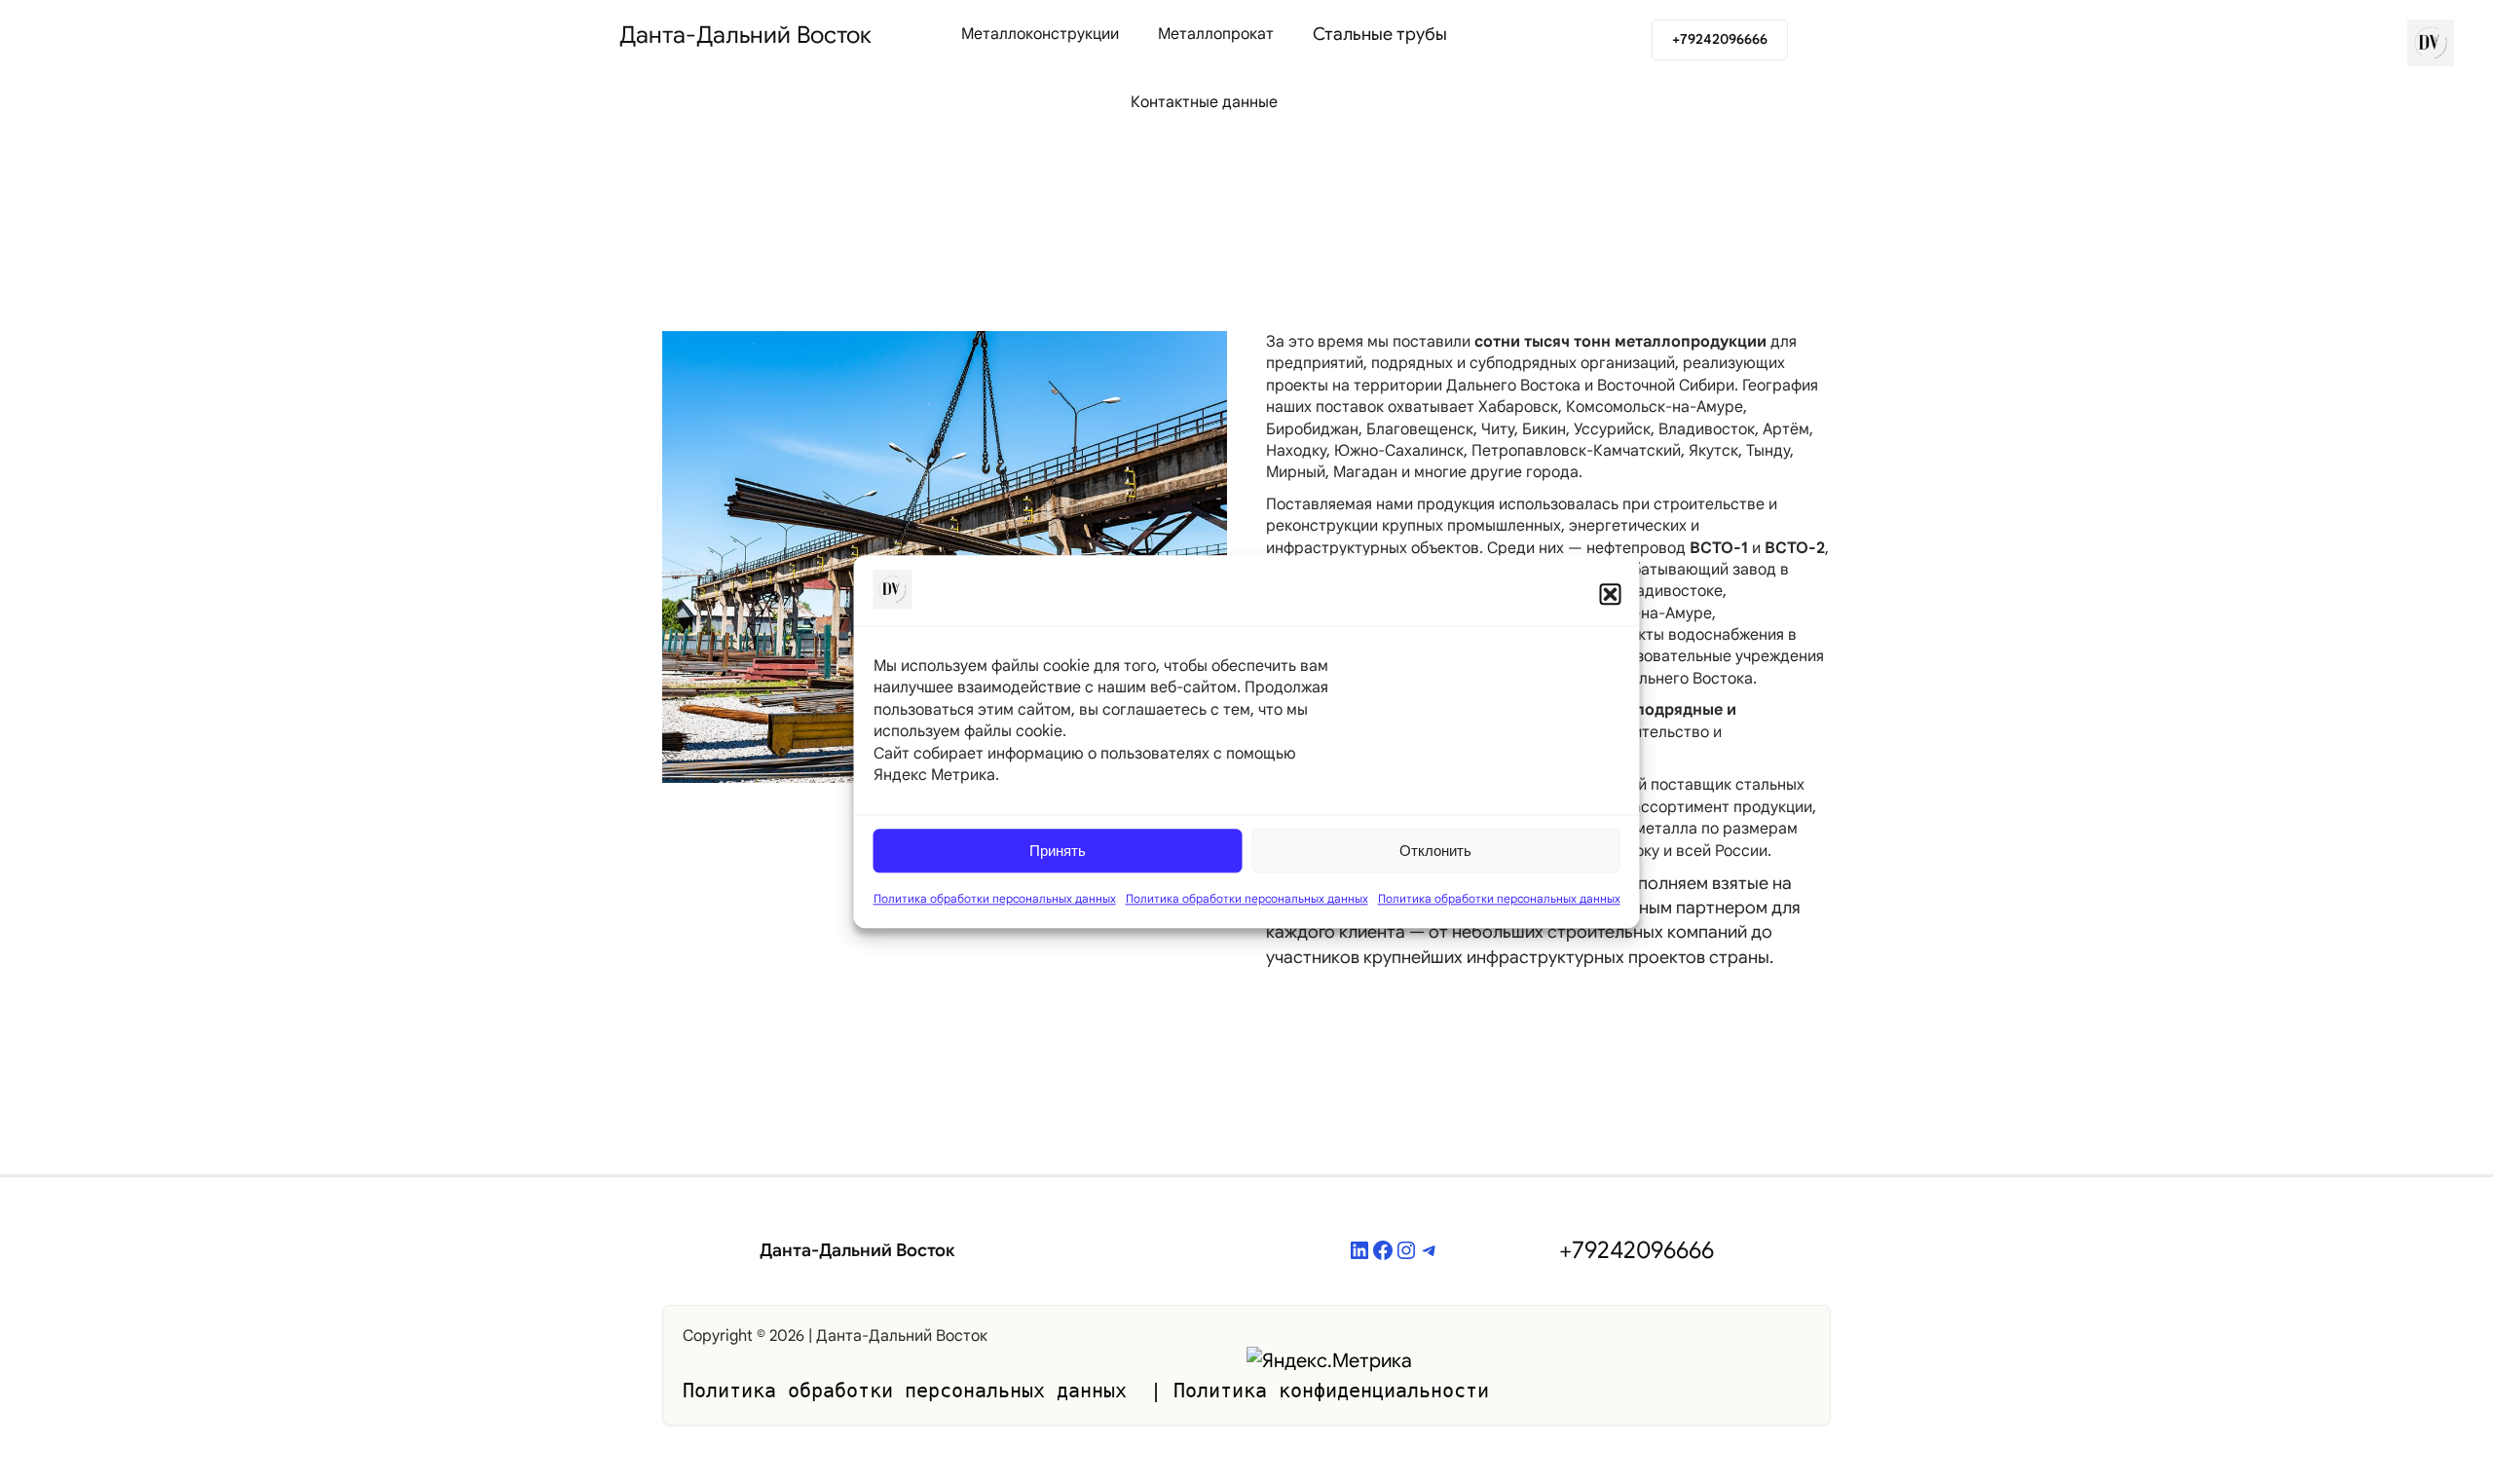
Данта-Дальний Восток (745, 35)
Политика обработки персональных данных (995, 899)
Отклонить (1435, 851)
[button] (1611, 594)
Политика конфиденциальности (1331, 1391)
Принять (1058, 851)
